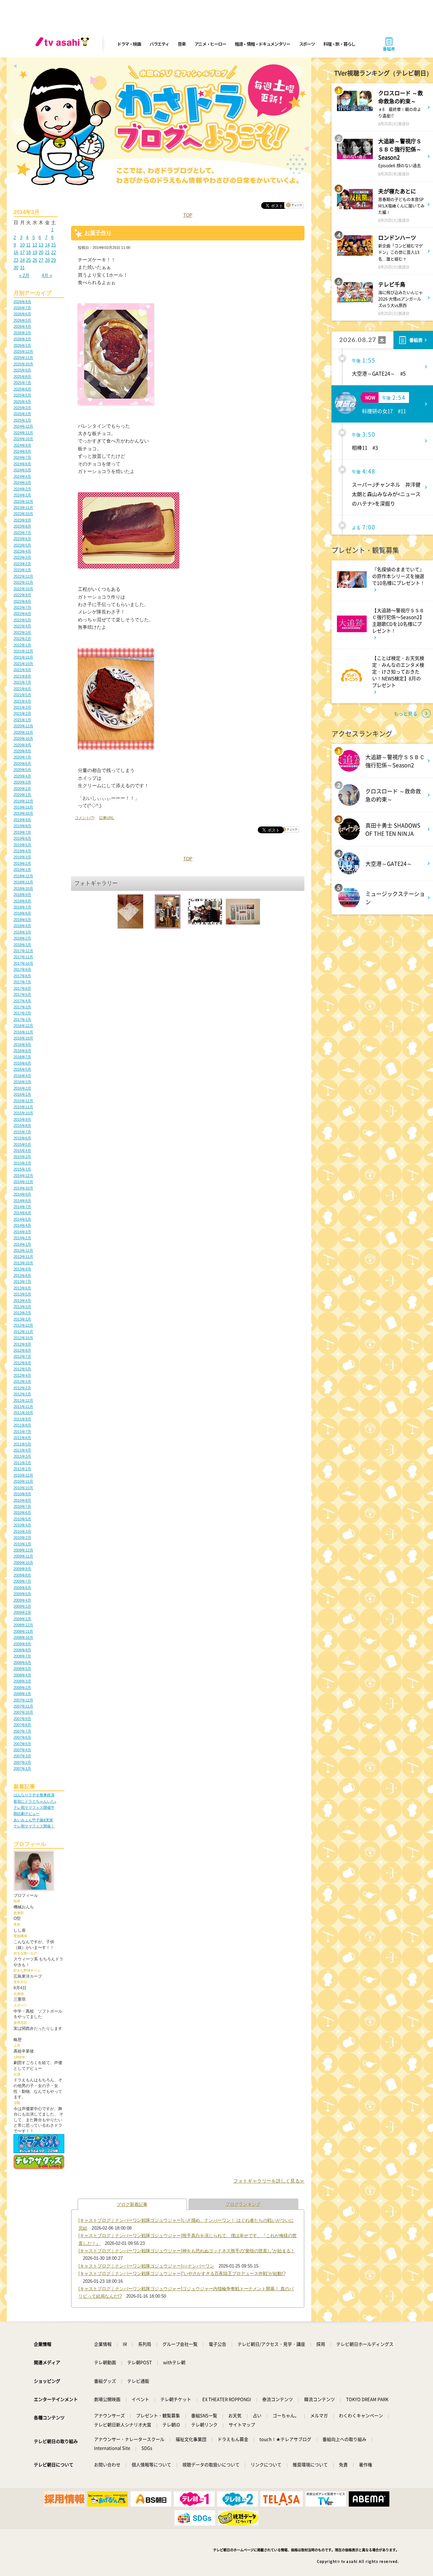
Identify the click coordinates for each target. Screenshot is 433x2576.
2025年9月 (22, 370)
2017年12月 (23, 951)
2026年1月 (22, 345)
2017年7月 (22, 982)
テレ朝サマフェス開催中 (34, 1807)
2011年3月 (22, 1456)
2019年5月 (22, 845)
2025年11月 (23, 358)
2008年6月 (22, 1662)
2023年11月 (23, 508)
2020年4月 (22, 776)
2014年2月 (22, 1238)
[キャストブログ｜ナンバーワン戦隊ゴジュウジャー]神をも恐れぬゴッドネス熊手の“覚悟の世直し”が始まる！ (187, 2251)
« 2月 (24, 275)
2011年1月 (22, 1469)
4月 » (47, 275)
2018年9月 (22, 895)
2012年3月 (22, 1381)
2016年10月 (23, 1038)
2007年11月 (23, 1706)
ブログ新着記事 (132, 2204)
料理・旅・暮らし (339, 44)
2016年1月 (22, 1094)
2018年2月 (22, 938)
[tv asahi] (64, 44)
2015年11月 (23, 1107)
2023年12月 (23, 501)
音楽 (181, 44)
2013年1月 (22, 1319)
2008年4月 (22, 1675)
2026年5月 (22, 320)
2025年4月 (22, 402)
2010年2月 (22, 1538)
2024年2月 (22, 489)
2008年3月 (22, 1681)
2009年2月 (22, 1612)
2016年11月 (23, 1032)
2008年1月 (22, 1694)
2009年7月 (22, 1581)
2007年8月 (22, 1725)
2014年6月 (22, 1213)
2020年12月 (23, 726)
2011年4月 (22, 1450)
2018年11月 (23, 882)
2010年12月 (23, 1475)
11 (28, 245)
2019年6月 (22, 838)
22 (53, 252)
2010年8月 (22, 1500)
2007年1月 (22, 1768)
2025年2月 (22, 414)
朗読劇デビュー (27, 1813)
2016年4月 (22, 1076)
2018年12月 (23, 876)
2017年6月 (22, 988)
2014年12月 (23, 1176)
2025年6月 (22, 389)
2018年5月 (22, 920)
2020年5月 (22, 770)
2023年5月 (22, 545)
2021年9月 (22, 670)
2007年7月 (22, 1731)
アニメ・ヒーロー (210, 44)
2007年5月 (22, 1744)
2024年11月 (23, 433)
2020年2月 (22, 789)
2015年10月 (23, 1113)
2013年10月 (23, 1263)
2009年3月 (22, 1606)
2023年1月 (22, 570)
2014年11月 (23, 1182)
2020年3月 (22, 782)
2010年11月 (23, 1481)
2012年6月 (22, 1363)
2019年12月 (23, 801)
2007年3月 (22, 1756)
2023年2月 (22, 564)
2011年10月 (23, 1413)
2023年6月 (22, 539)
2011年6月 (22, 1438)
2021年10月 (23, 664)
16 (16, 252)
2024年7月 (22, 457)
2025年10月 (23, 364)
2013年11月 (23, 1257)
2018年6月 (22, 913)
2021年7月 (22, 682)
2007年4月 (22, 1750)
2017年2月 (22, 1013)
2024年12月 (23, 426)
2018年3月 (22, 932)
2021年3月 (22, 707)
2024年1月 (22, 495)
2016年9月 (22, 1045)
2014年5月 (22, 1219)
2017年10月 (23, 963)
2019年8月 (22, 826)
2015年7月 (22, 1132)
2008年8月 (22, 1650)
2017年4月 (22, 1001)
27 (41, 260)
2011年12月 (23, 1400)
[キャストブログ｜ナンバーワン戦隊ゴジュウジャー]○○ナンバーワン (146, 2266)
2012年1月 (22, 1394)
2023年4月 (22, 551)
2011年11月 (23, 1407)
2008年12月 (23, 1625)
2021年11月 (23, 657)
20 (41, 252)
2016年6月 (22, 1063)
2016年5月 (22, 1069)
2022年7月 (22, 607)
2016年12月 (23, 1026)
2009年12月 (23, 1550)
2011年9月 (22, 1419)
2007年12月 (23, 1700)
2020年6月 (22, 764)
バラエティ (159, 44)
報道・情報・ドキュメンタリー (263, 44)
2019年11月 (23, 807)
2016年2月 (22, 1088)
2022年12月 (23, 576)
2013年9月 (22, 1269)
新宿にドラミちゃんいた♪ (35, 1801)
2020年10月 (23, 738)
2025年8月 (22, 377)
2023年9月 (22, 520)
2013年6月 (22, 1288)
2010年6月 (22, 1512)
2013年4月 (22, 1301)
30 (16, 268)
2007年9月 (22, 1719)
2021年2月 (22, 713)
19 (35, 252)
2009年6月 (22, 1588)
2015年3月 (22, 1157)
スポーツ (307, 44)
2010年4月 (22, 1525)
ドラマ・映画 (129, 44)
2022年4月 (22, 626)
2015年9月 (22, 1119)
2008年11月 (23, 1631)
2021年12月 (23, 651)
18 (28, 252)
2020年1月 (22, 795)
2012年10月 (23, 1338)
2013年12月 (23, 1250)
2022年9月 (22, 595)
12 (35, 245)
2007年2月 (22, 1762)
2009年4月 (22, 1600)
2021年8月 (22, 676)
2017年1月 (22, 1019)
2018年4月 (22, 926)
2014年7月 (22, 1207)
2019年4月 (22, 851)
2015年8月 (22, 1125)
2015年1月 (22, 1169)
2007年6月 (22, 1737)
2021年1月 (22, 720)
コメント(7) (85, 818)
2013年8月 (22, 1275)
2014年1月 (22, 1244)
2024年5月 (22, 470)
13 (41, 245)
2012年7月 (22, 1356)
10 (22, 245)
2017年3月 (22, 1007)
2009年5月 (22, 1594)
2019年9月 (22, 820)
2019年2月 (22, 863)
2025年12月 (23, 351)
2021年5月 (22, 695)
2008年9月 (22, 1644)
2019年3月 (22, 857)
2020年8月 (22, 751)
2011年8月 (22, 1425)
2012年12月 (23, 1325)
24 (22, 260)
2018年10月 (23, 888)
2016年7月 (22, 1057)
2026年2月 (22, 339)
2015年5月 (22, 1144)
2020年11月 (23, 732)
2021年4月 (22, 701)
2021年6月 (22, 689)
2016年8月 (22, 1051)
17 (22, 252)
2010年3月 (22, 1531)
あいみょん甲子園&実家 (33, 1820)
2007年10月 (23, 1712)
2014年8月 (22, 1201)
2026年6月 (22, 314)
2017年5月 (22, 994)
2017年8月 (22, 976)
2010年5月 (22, 1519)
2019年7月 (22, 832)
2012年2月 (22, 1388)
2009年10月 (23, 1563)
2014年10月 (23, 1188)
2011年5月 (22, 1444)
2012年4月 (22, 1375)
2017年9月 (22, 969)
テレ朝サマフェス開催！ (34, 1826)
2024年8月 (22, 451)
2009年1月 (22, 1619)
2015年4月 (22, 1151)
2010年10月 (23, 1488)
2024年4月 (22, 476)
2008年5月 (22, 1669)
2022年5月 (22, 620)
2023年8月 (22, 526)
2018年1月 (22, 945)
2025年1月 (22, 420)
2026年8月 (22, 302)
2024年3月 (22, 482)
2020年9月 (22, 745)
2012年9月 (22, 1344)
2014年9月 (22, 1194)
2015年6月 (22, 1138)
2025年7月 (22, 383)
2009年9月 (22, 1569)
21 (47, 252)
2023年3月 (22, 557)
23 (16, 260)
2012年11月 (23, 1332)
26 (35, 260)
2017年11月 (23, 957)
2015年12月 (23, 1101)
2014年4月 (22, 1225)
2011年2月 (22, 1463)
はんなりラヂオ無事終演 (34, 1795)
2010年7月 (22, 1506)
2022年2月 (22, 639)
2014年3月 (22, 1232)
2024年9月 (22, 445)
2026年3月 (22, 333)
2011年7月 (22, 1432)
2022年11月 (23, 582)
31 (22, 268)
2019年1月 (22, 870)
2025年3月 (22, 408)
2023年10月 (23, 514)
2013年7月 (22, 1282)
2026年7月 (22, 308)
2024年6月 (22, 464)
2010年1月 (22, 1544)
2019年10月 (23, 813)
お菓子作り (98, 233)
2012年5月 (22, 1369)
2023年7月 (22, 533)
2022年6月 (22, 614)
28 (47, 260)
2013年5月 (22, 1294)
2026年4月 (22, 326)
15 (53, 245)
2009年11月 (23, 1556)
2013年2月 (22, 1313)
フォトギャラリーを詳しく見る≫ (269, 2181)
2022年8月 (22, 601)
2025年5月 (22, 395)
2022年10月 (23, 589)
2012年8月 (22, 1350)
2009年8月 (22, 1575)
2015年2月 (22, 1163)
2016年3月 (22, 1082)
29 (53, 260)
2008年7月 (22, 1656)
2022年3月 (22, 632)
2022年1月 (22, 645)
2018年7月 (22, 907)
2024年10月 (23, 439)
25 (28, 260)
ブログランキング (243, 2204)
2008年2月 (22, 1688)
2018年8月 (22, 901)
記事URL (107, 818)
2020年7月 (22, 757)
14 (47, 245)
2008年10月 (23, 1637)
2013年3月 (22, 1307)
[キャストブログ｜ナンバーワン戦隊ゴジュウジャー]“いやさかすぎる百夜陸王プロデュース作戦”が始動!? (182, 2273)
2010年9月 (22, 1494)
